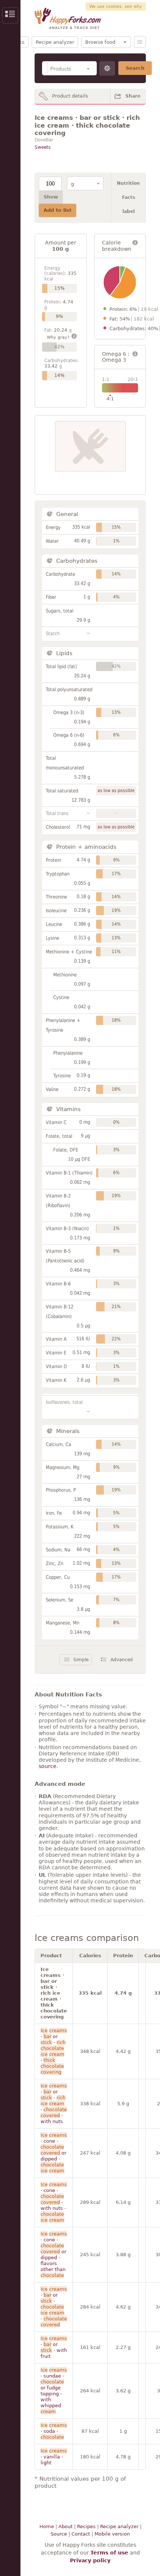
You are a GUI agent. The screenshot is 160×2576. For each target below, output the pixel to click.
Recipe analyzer (55, 42)
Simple (81, 1660)
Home (47, 2526)
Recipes (86, 2526)
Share (133, 96)
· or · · (54, 2051)
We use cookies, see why (116, 6)
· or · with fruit (54, 2347)
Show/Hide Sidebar (10, 15)
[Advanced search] (107, 68)
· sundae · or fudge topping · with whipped (54, 2391)
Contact (81, 2534)
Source (59, 2534)
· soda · (54, 2431)
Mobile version (112, 2534)
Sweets (43, 147)
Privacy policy (90, 2560)
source (48, 1766)
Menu (140, 42)
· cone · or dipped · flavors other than (54, 2255)
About (65, 2526)
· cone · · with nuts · (54, 2202)
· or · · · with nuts (54, 2104)
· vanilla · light (54, 2457)
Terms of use (109, 2553)
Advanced (122, 1660)
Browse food (100, 42)
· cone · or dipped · (54, 2153)
